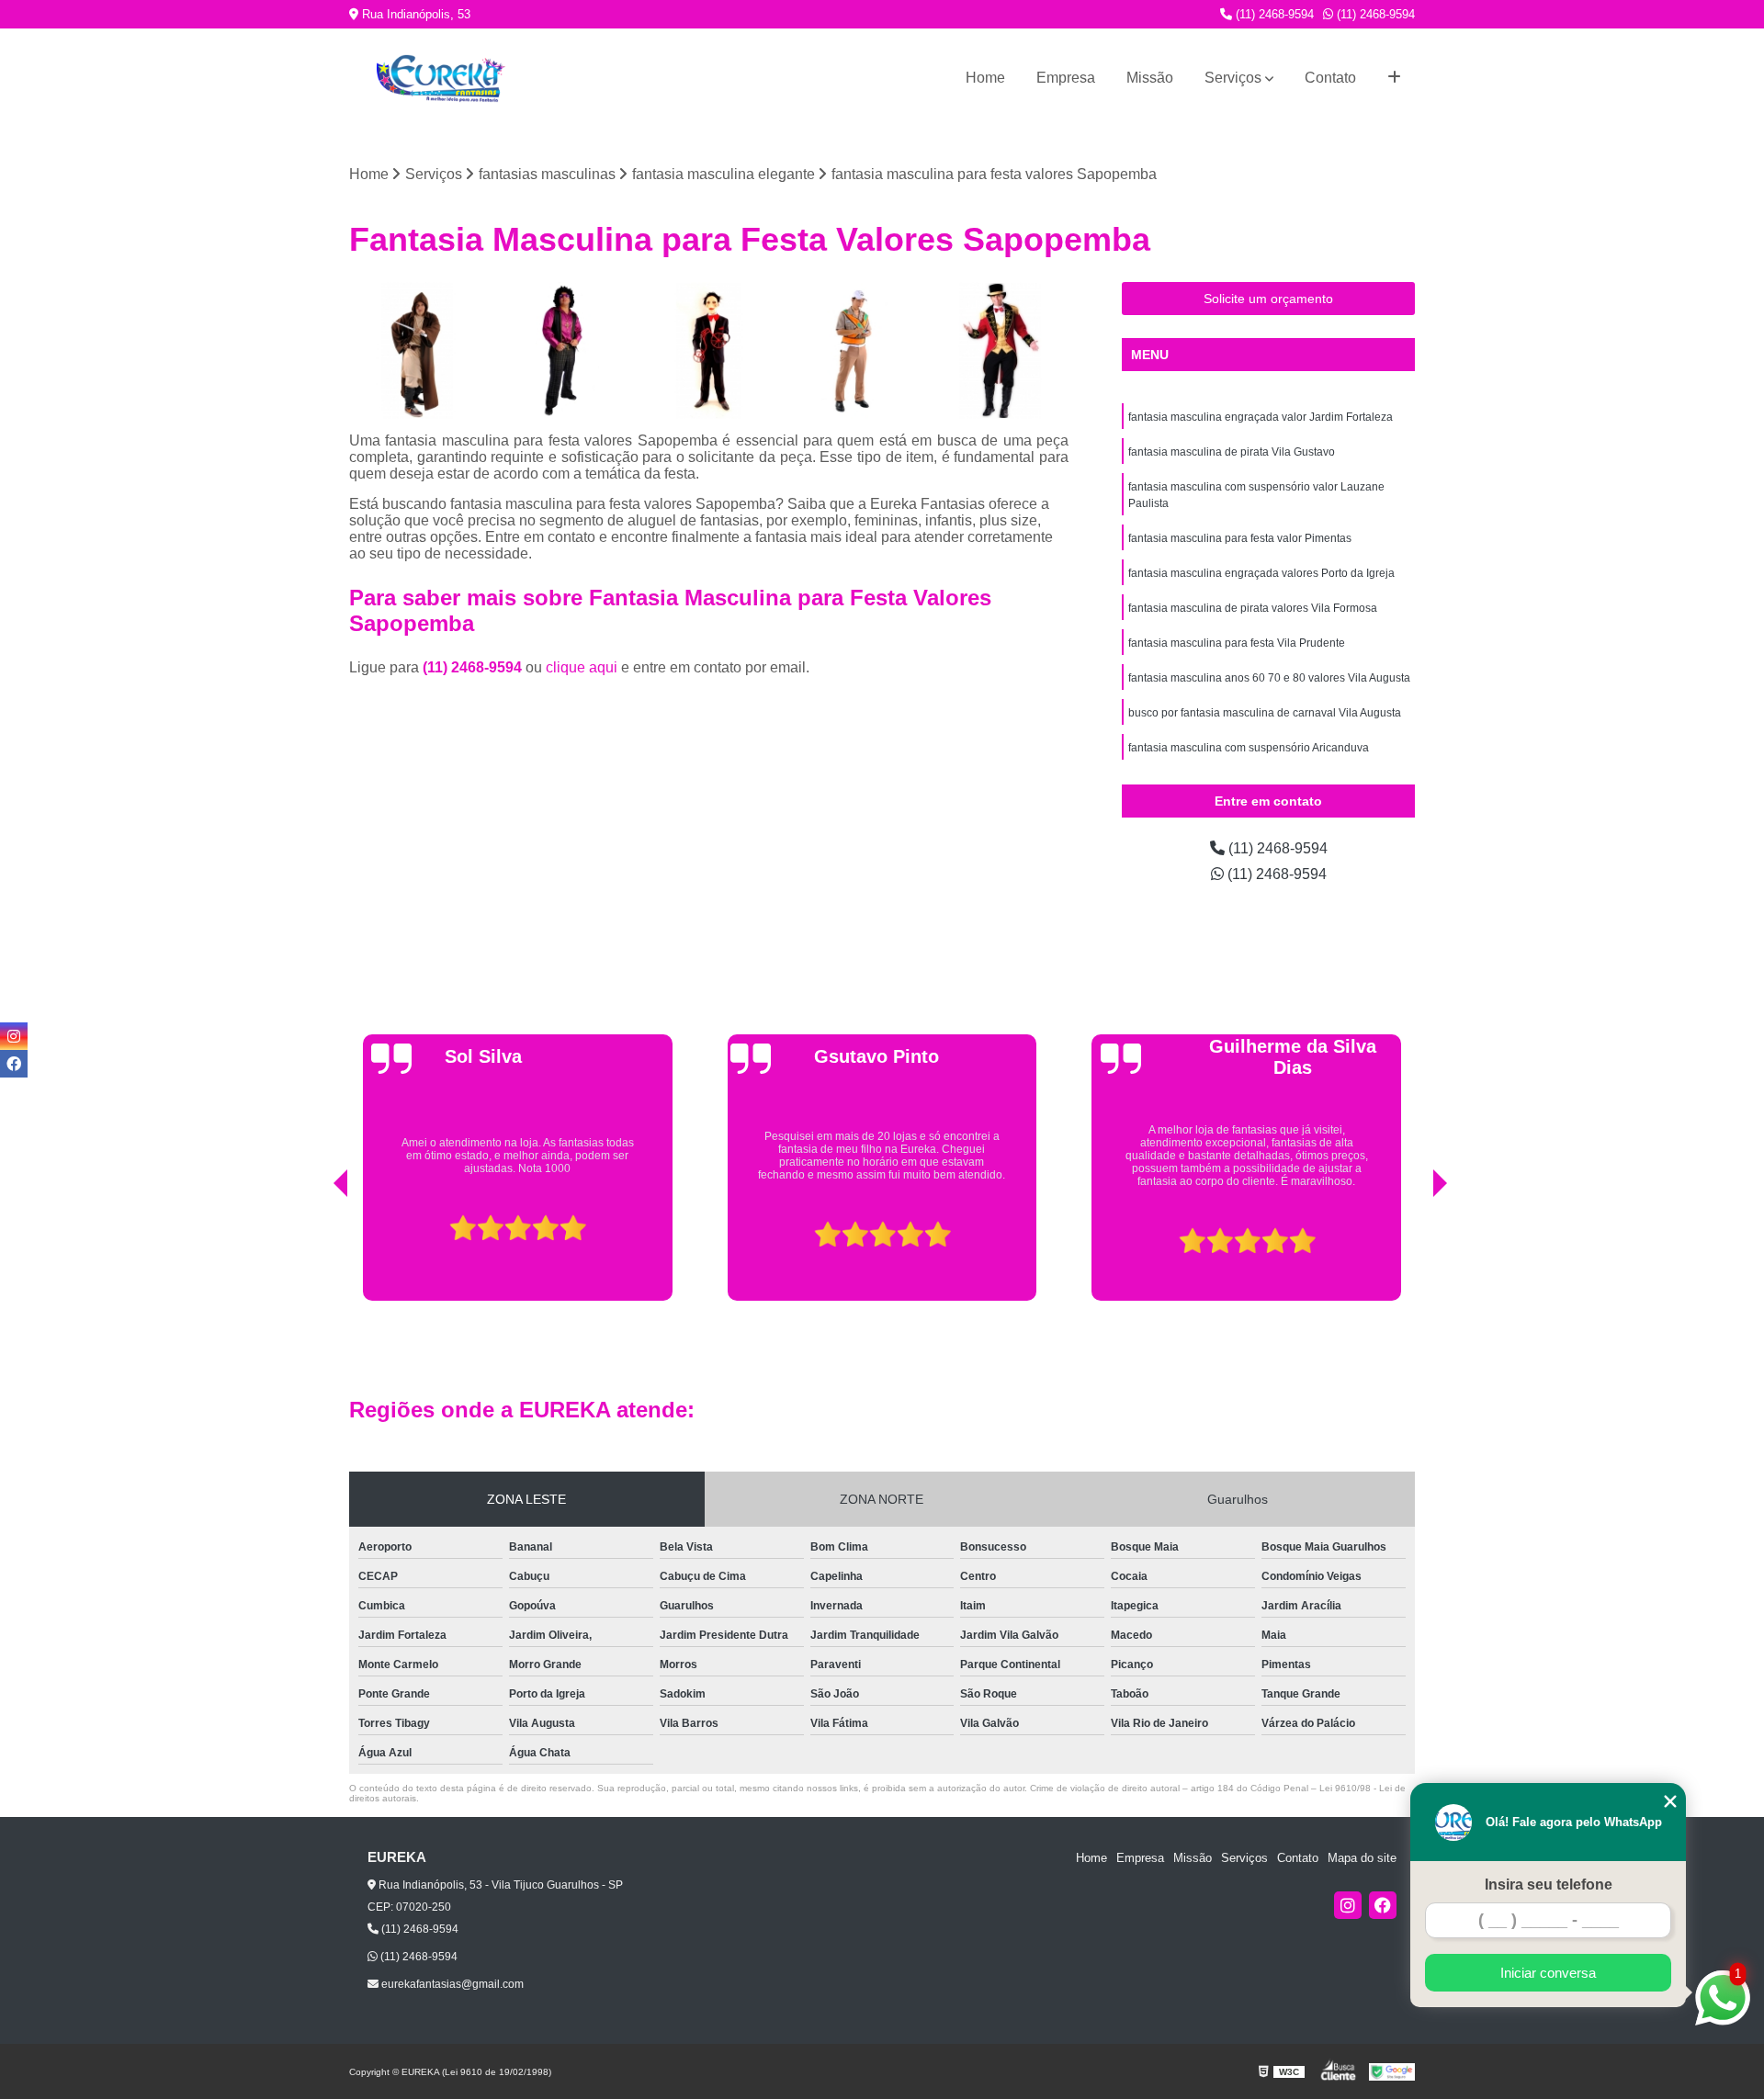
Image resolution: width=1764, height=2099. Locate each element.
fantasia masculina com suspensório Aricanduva (1249, 748)
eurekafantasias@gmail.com (451, 1984)
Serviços (1233, 78)
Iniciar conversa (1548, 1973)
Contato (1330, 78)
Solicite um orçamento (1268, 299)
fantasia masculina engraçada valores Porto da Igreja (1261, 573)
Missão (1150, 78)
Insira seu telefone (1549, 1885)
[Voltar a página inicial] (441, 79)
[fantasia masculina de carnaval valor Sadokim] (855, 350)
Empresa (1066, 78)
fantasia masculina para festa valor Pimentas (1240, 538)
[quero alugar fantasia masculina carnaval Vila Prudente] (709, 350)
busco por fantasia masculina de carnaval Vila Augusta (1265, 713)
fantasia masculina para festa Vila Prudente (1237, 643)
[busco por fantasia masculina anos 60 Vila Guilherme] (564, 350)
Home (985, 78)
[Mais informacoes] (1394, 78)
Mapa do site (1362, 1858)
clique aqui (582, 667)
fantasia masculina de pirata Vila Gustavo (1232, 452)
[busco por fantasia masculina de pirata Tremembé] (418, 350)
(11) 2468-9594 (1273, 14)
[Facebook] (1383, 1905)
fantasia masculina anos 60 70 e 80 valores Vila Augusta (1269, 678)
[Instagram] (1348, 1905)
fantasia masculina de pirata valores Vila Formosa (1253, 608)
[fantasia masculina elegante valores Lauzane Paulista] (1000, 350)
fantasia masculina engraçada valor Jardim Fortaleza (1261, 417)
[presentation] (315, 1254)
